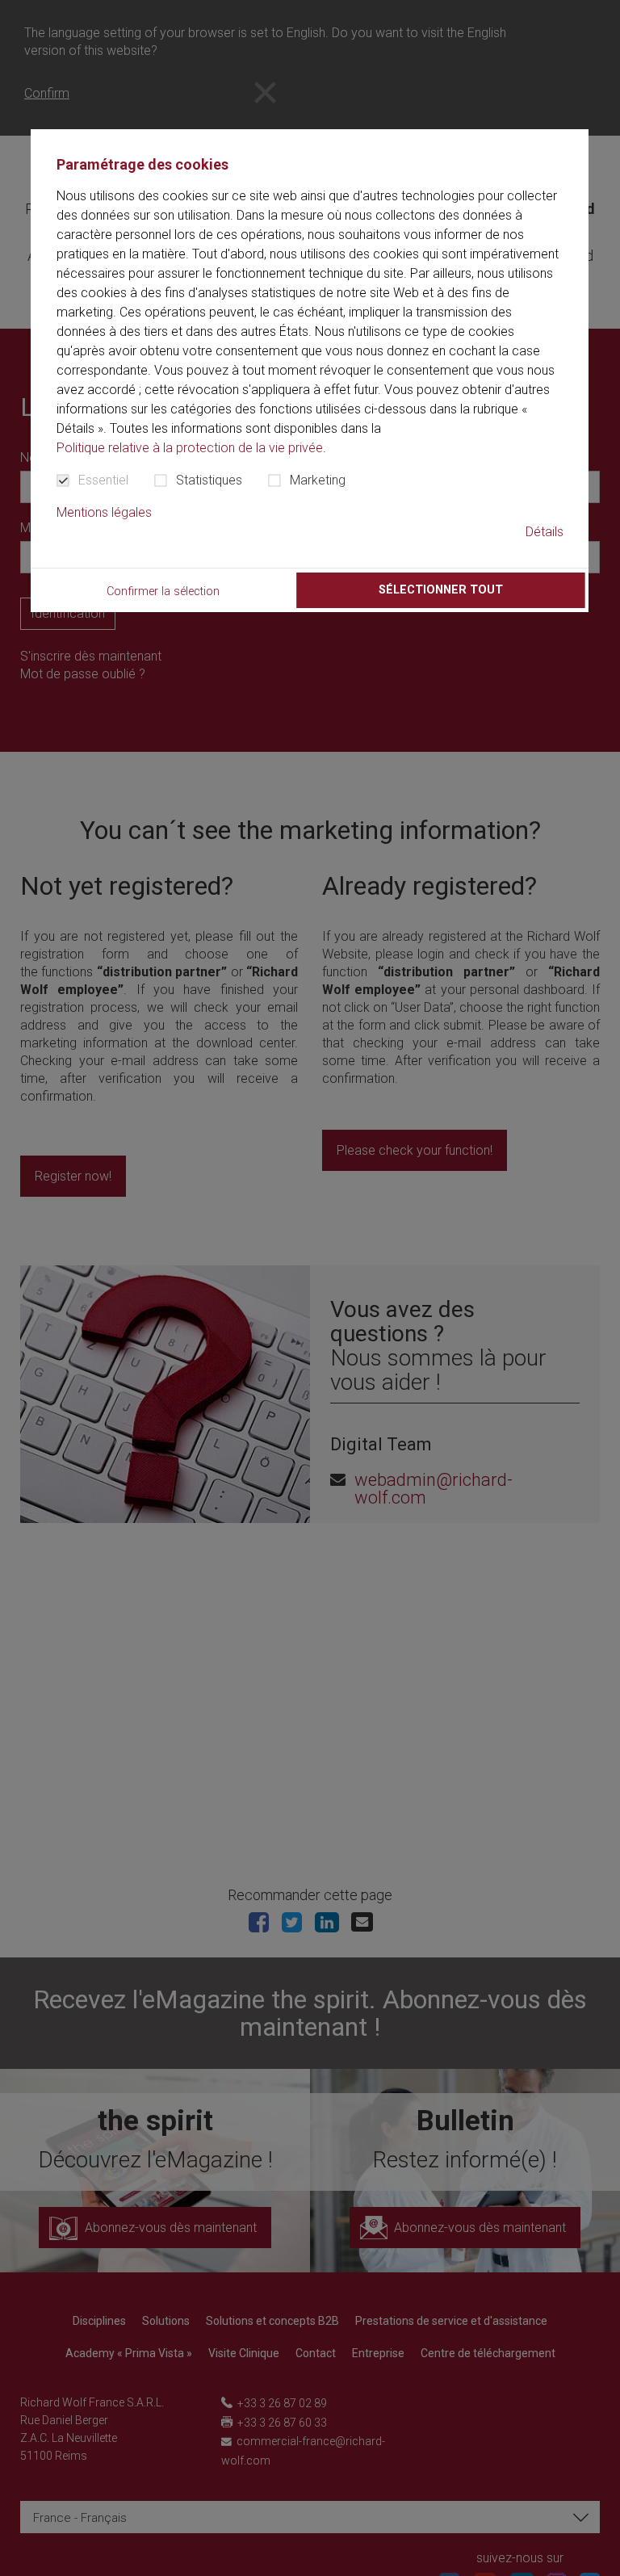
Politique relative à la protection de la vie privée (190, 448)
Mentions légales (104, 512)
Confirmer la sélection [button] (163, 592)
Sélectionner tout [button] (441, 590)
